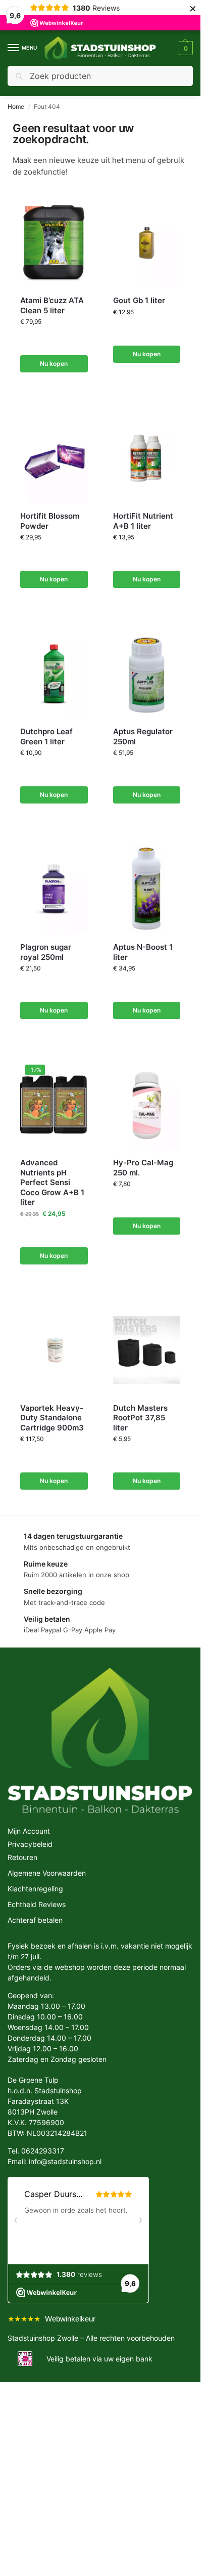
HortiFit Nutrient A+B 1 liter (143, 521)
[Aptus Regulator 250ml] (147, 673)
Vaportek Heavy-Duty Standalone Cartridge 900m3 (52, 1418)
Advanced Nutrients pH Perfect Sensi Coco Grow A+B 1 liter (52, 1182)
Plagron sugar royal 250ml (46, 952)
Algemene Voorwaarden (47, 1873)
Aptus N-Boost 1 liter (143, 952)
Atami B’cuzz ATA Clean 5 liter (52, 305)
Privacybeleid (30, 1844)
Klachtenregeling (35, 1889)
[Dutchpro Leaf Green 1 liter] (54, 673)
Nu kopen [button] (54, 364)
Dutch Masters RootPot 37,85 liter (140, 1418)
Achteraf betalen (35, 1920)
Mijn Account (29, 1831)
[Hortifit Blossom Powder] (54, 458)
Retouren (22, 1857)
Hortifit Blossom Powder (50, 521)
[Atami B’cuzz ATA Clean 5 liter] (54, 242)
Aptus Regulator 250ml (143, 736)
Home (16, 107)
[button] (185, 48)
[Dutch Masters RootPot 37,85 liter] (147, 1350)
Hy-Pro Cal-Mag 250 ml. (143, 1168)
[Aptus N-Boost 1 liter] (147, 889)
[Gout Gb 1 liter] (147, 242)
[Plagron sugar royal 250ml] (54, 889)
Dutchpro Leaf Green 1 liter (46, 736)
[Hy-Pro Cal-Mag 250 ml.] (147, 1105)
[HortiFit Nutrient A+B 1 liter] (147, 458)
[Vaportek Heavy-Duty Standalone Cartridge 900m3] (54, 1350)
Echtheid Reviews (37, 1904)
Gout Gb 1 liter (139, 300)
